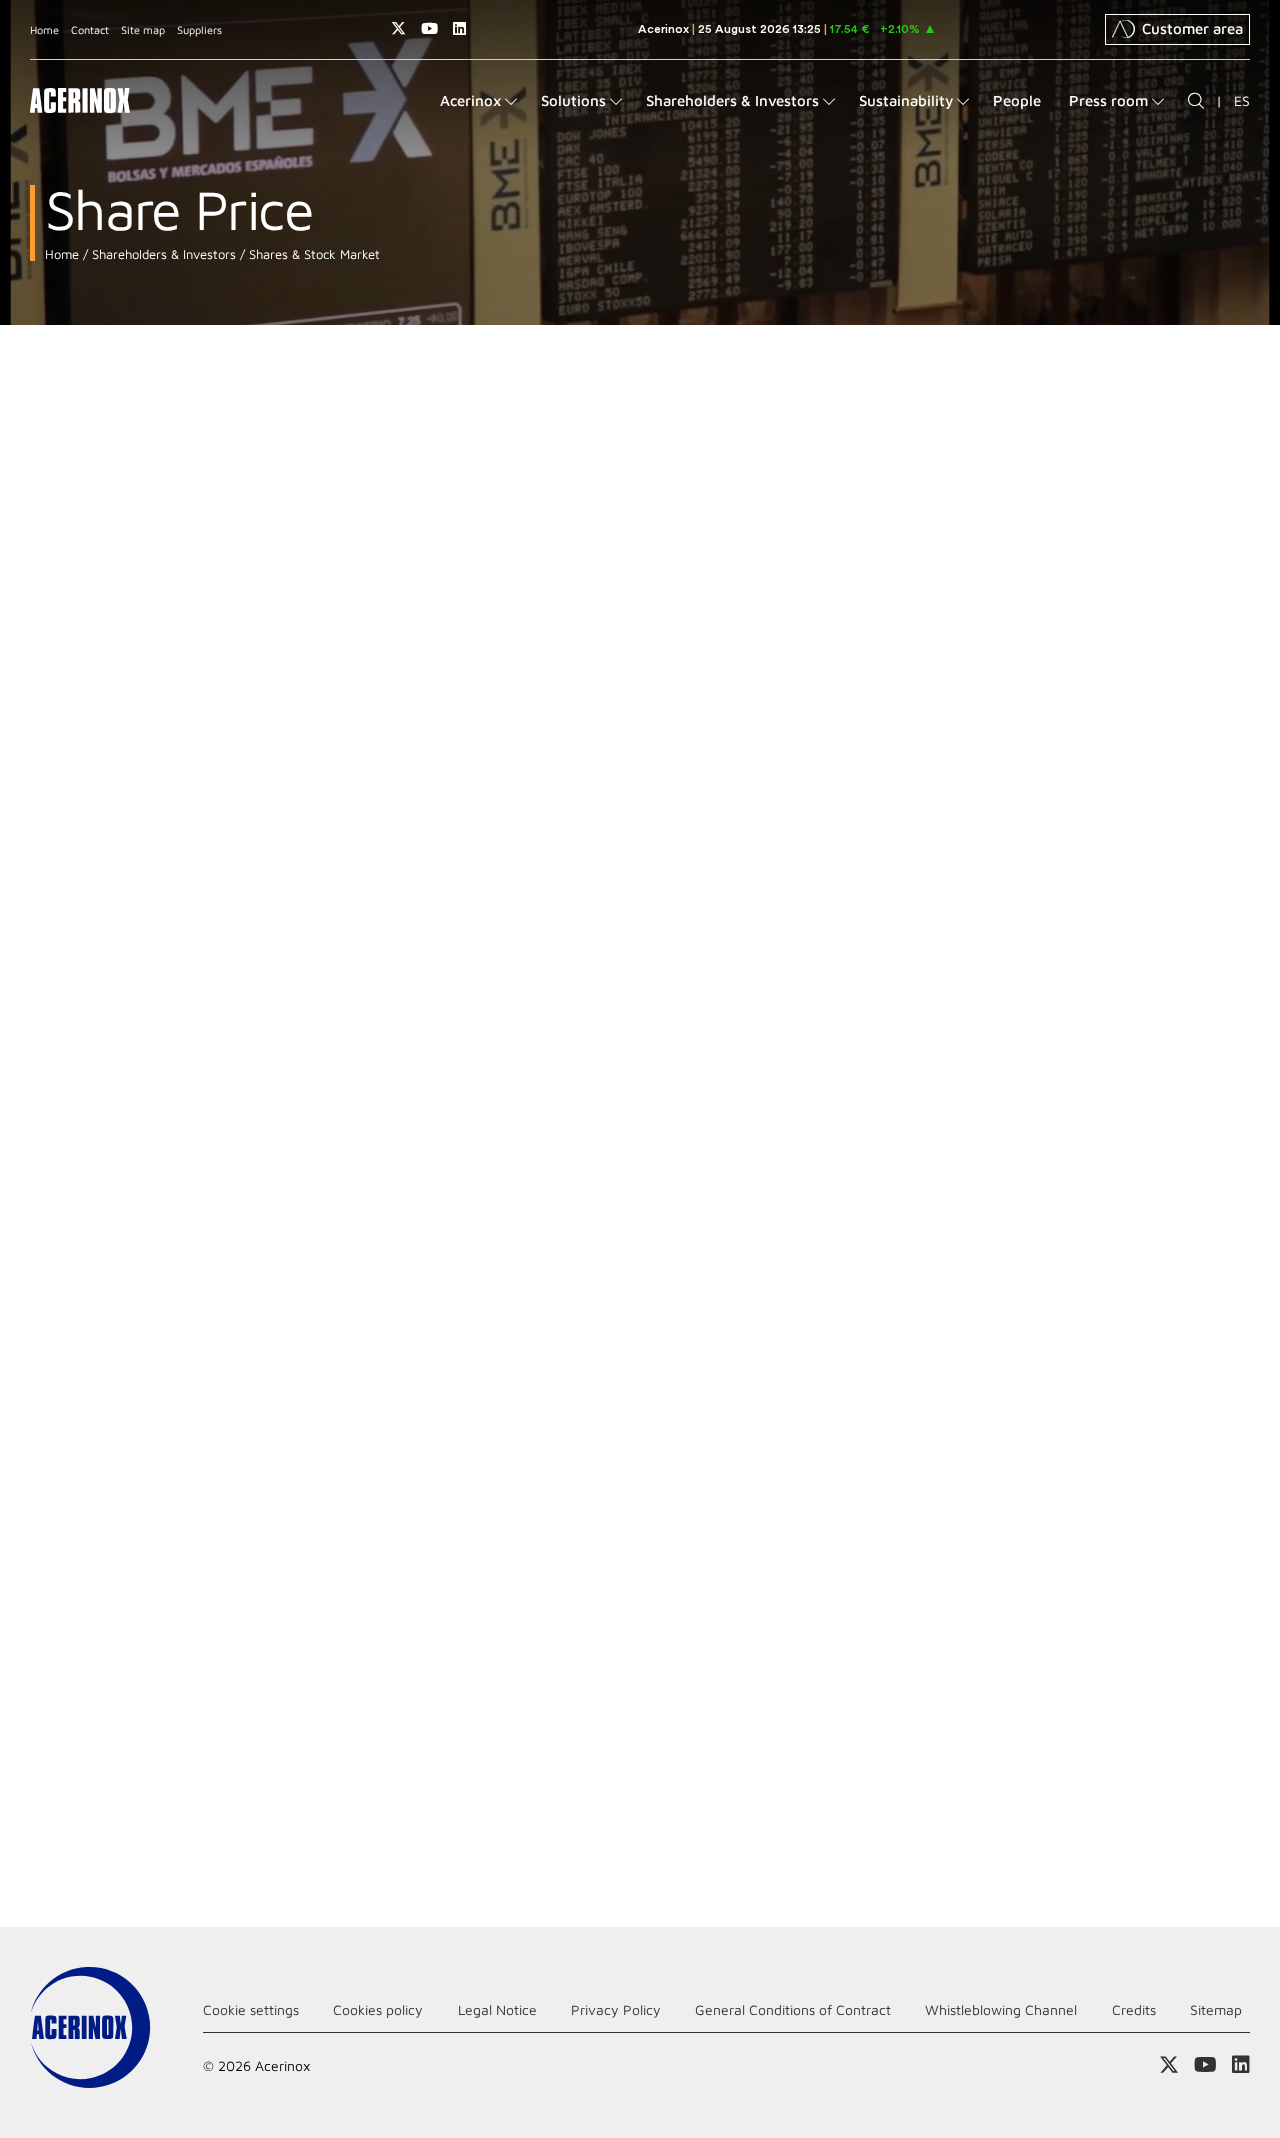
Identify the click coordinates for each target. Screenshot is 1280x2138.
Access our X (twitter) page (398, 28)
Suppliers (199, 29)
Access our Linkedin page (459, 28)
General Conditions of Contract (793, 2009)
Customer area (1192, 28)
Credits (1134, 2009)
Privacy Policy (616, 2009)
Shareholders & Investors (162, 254)
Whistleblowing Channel (1001, 2009)
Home (44, 29)
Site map (143, 29)
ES (1242, 100)
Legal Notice (497, 2009)
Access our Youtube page (429, 28)
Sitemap (1216, 2009)
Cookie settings (251, 2009)
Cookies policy (378, 2009)
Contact (90, 29)
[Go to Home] (80, 100)
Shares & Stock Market (312, 254)
